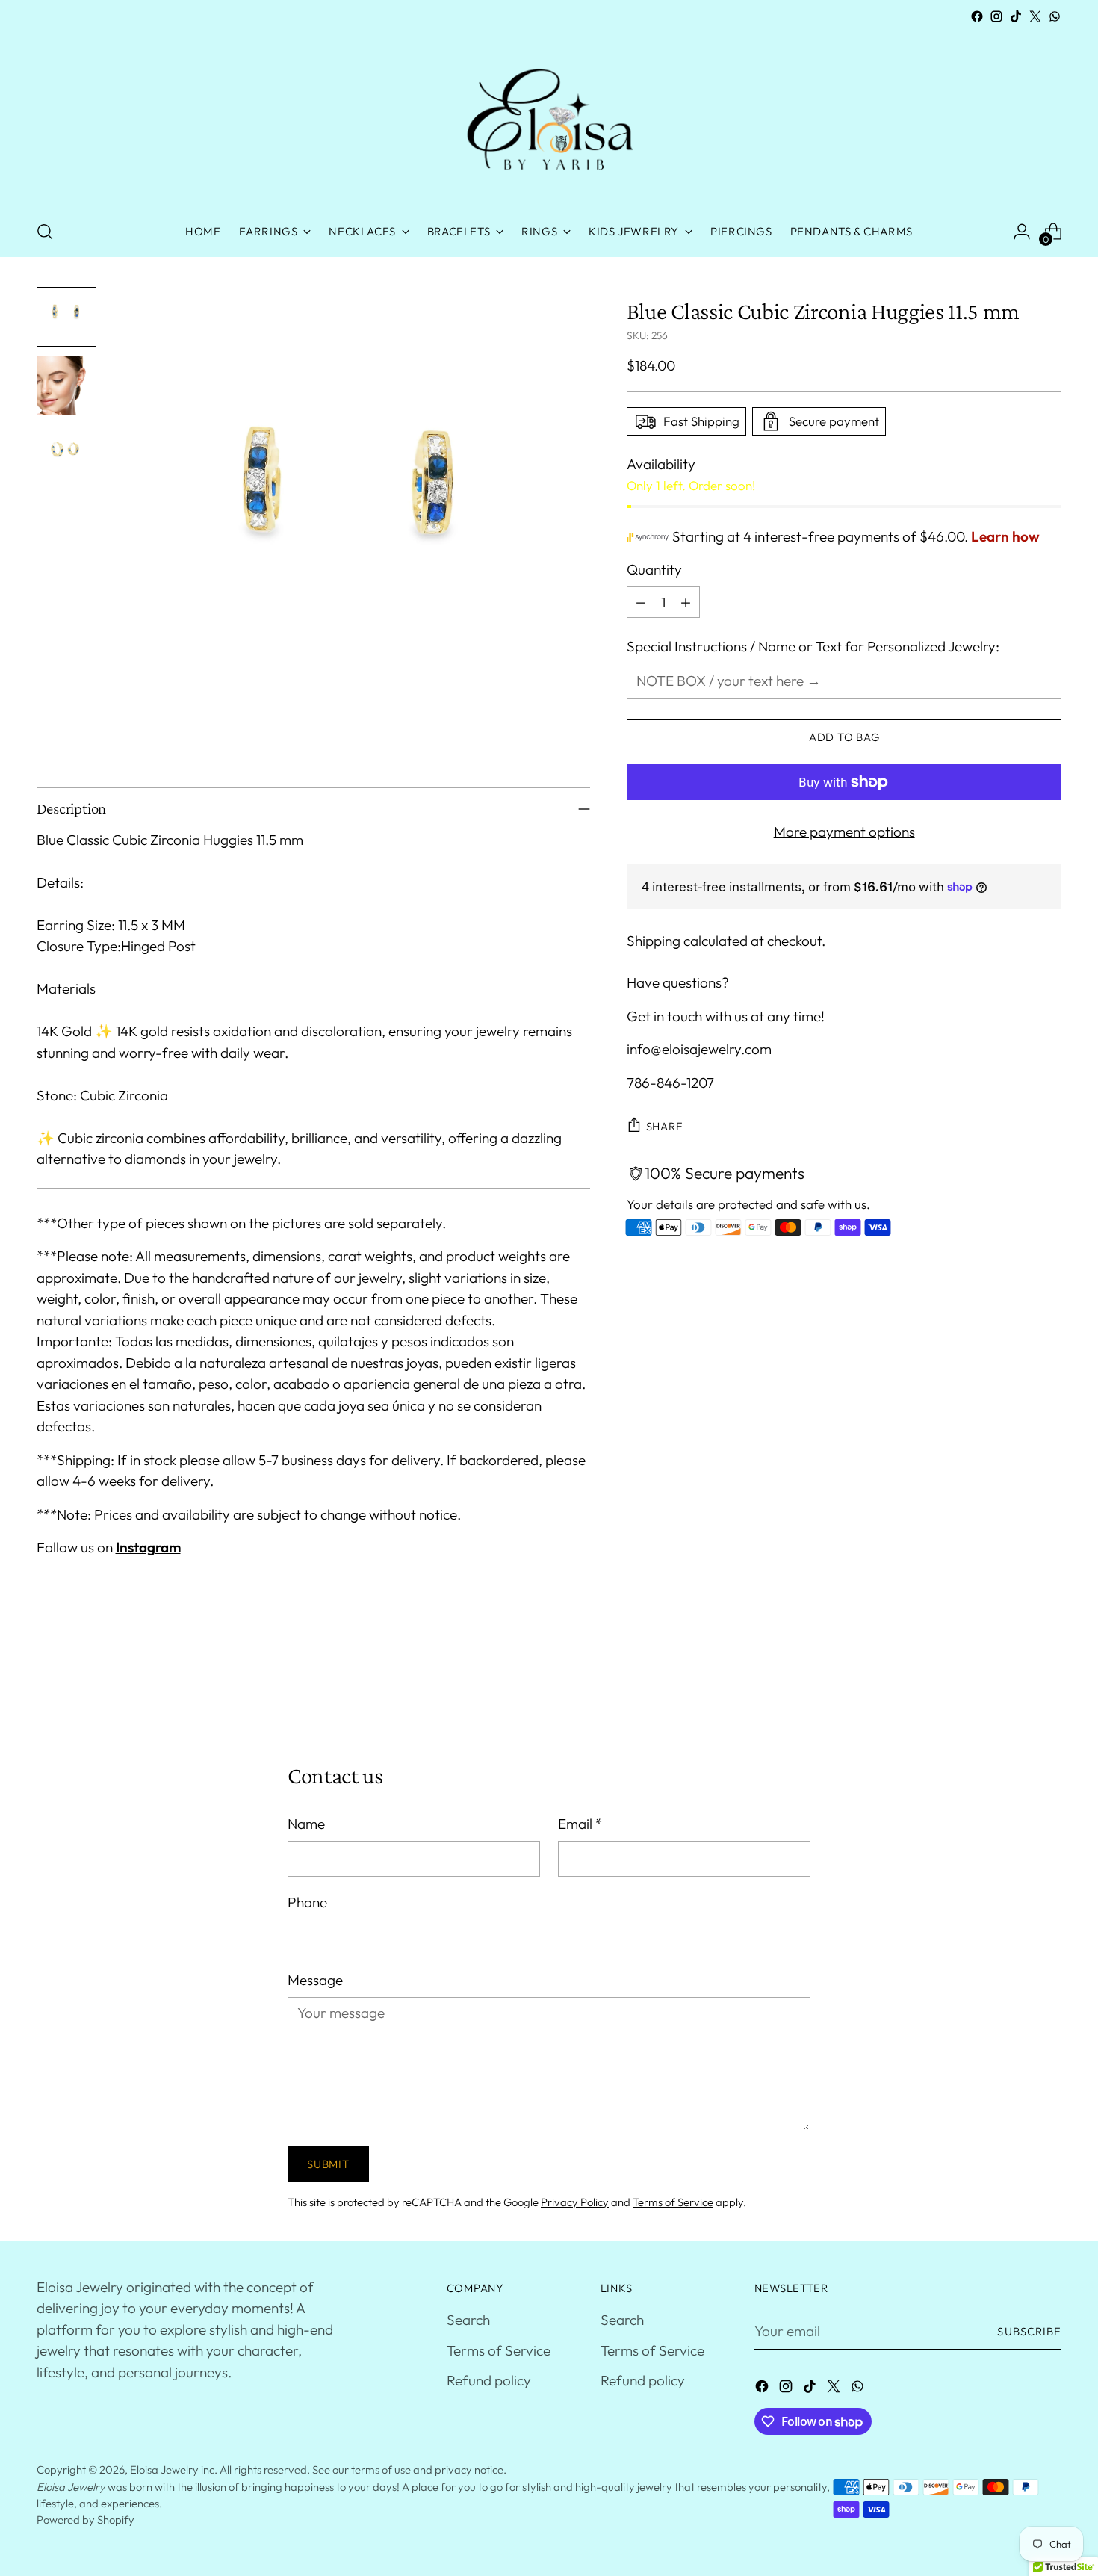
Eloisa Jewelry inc (172, 2470)
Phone (307, 1902)
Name (306, 1824)
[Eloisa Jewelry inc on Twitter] (1035, 16)
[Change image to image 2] (66, 386)
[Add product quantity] (686, 602)
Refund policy (489, 2380)
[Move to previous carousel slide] (1015, 1682)
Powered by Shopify (86, 2520)
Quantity (654, 569)
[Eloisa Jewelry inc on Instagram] (996, 16)
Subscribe (1029, 2331)
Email (580, 1824)
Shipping (654, 941)
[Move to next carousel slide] (1049, 1682)
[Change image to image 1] (66, 317)
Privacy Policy (575, 2202)
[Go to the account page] (1022, 232)
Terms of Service (673, 2202)
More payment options (844, 832)
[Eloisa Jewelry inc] (549, 117)
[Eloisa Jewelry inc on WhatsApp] (1055, 16)
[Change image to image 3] (66, 454)
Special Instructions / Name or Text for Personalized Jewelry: (813, 646)
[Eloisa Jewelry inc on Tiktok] (1016, 16)
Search (468, 2320)
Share (665, 1126)
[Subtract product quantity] (641, 602)
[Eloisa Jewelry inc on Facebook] (977, 16)
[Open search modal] (45, 232)
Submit (328, 2164)
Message (315, 1980)
